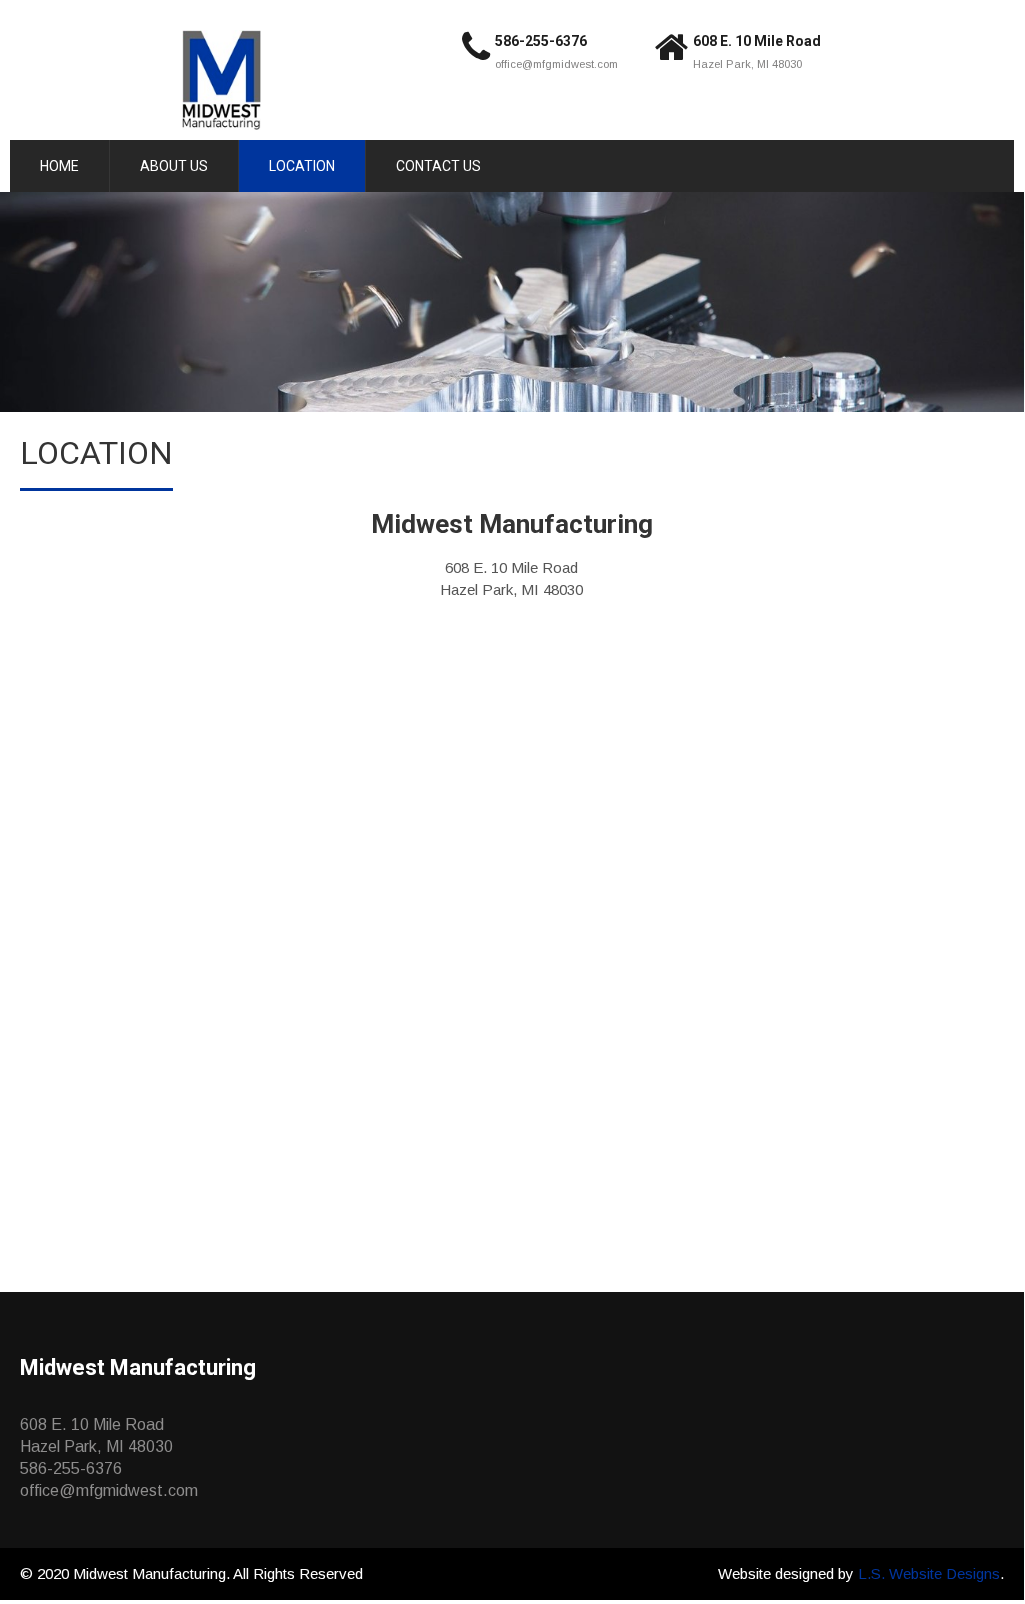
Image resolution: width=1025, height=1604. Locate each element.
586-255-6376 (541, 41)
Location (302, 166)
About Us (174, 166)
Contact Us (438, 166)
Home (59, 166)
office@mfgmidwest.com (556, 64)
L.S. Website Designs (929, 1573)
